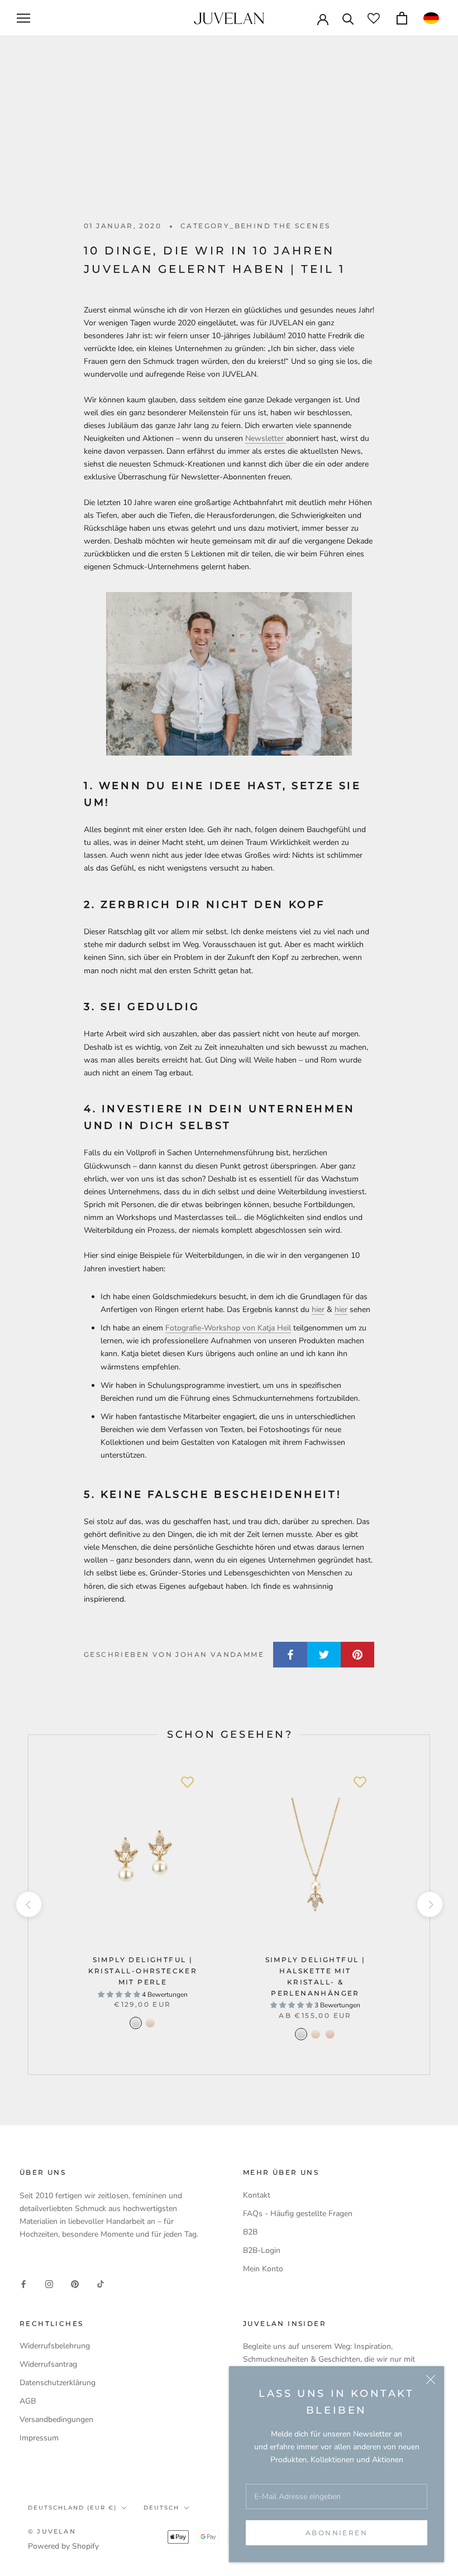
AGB (28, 2401)
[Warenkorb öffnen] (402, 18)
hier (318, 1309)
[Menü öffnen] (23, 18)
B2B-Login (262, 2250)
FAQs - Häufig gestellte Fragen (298, 2214)
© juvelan (52, 2531)
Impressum (39, 2438)
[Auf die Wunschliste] (187, 1782)
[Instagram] (49, 2283)
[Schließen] (431, 2380)
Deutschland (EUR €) (72, 2508)
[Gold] (150, 2023)
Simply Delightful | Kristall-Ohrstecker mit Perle (143, 1971)
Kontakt (257, 2195)
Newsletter (266, 438)
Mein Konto (263, 2269)
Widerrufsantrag (48, 2364)
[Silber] (136, 2023)
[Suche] (348, 18)
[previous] (28, 1904)
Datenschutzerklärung (58, 2383)
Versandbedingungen (56, 2419)
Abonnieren (337, 2533)
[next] (429, 1904)
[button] (431, 18)
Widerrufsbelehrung (55, 2346)
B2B (250, 2232)
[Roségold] (330, 2034)
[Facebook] (23, 2283)
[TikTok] (101, 2283)
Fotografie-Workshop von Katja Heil (228, 1328)
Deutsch (161, 2508)
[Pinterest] (75, 2283)
